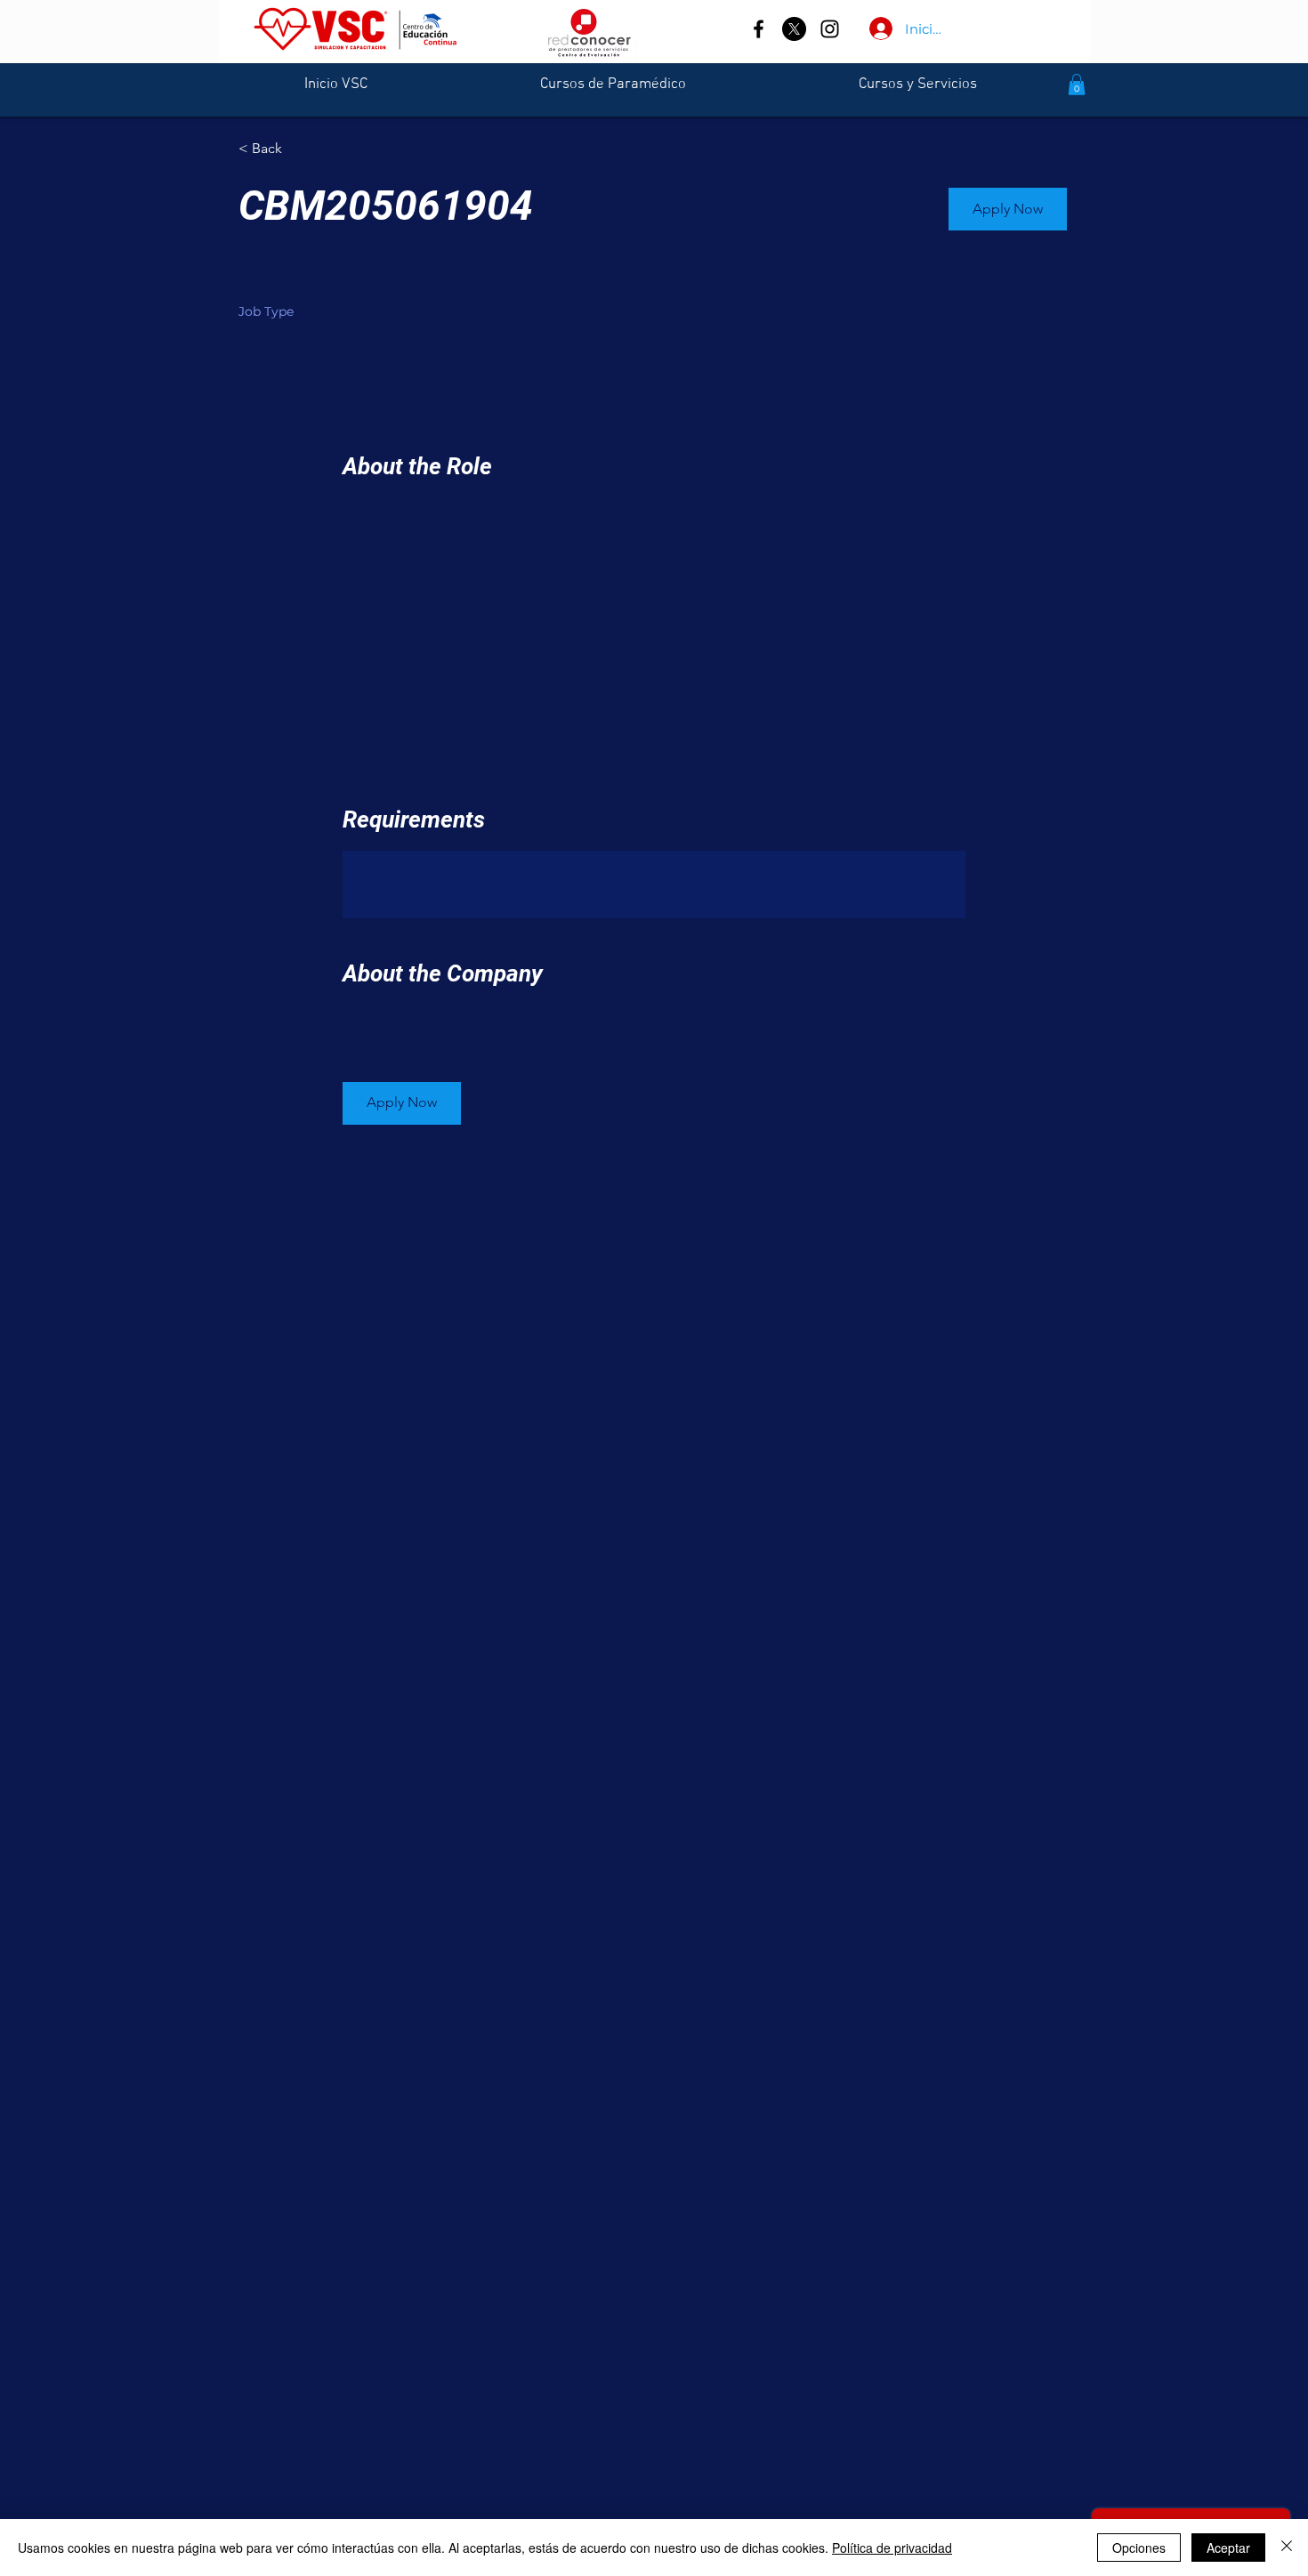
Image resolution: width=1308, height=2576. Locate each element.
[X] (794, 29)
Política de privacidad (892, 2548)
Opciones (1139, 2548)
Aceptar (1228, 2548)
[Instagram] (830, 29)
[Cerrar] (1287, 2548)
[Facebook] (759, 29)
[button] (1077, 85)
